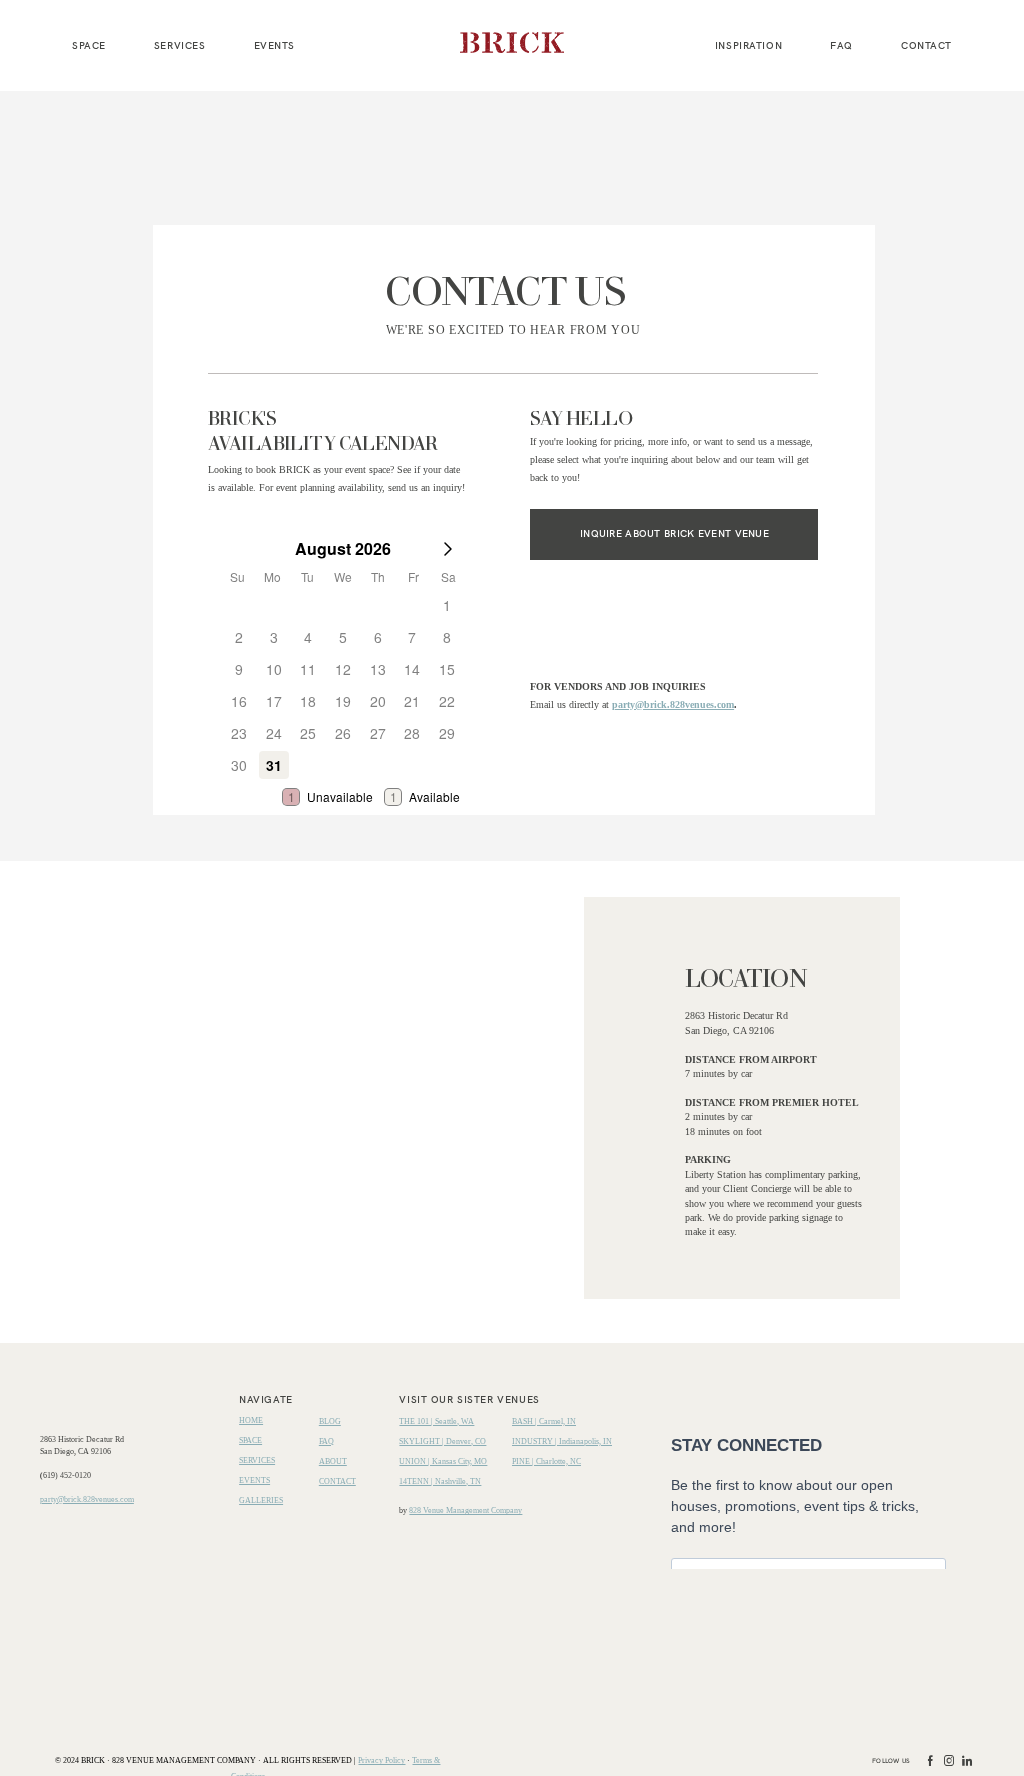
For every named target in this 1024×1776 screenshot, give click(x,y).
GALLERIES (261, 1500)
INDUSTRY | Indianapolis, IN (562, 1441)
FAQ (841, 45)
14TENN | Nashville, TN (440, 1481)
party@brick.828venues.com (673, 704)
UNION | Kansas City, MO (443, 1461)
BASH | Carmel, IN (544, 1421)
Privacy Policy (381, 1760)
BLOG (330, 1421)
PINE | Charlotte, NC (546, 1461)
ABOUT (333, 1461)
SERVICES (180, 45)
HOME (251, 1420)
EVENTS (274, 45)
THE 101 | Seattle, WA (436, 1421)
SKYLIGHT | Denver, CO (442, 1441)
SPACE (89, 45)
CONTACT (926, 45)
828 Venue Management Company (465, 1510)
